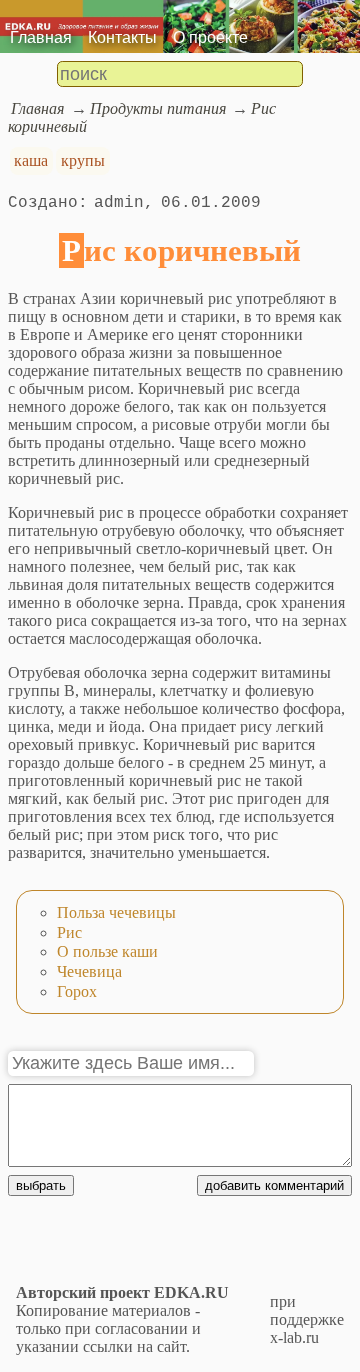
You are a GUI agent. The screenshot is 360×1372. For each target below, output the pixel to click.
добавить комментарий (274, 1185)
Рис (69, 932)
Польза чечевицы (116, 912)
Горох (77, 991)
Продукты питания (158, 108)
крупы (83, 160)
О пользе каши (107, 951)
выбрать (41, 1185)
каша (31, 160)
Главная (41, 37)
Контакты (122, 37)
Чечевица (89, 971)
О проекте (210, 37)
